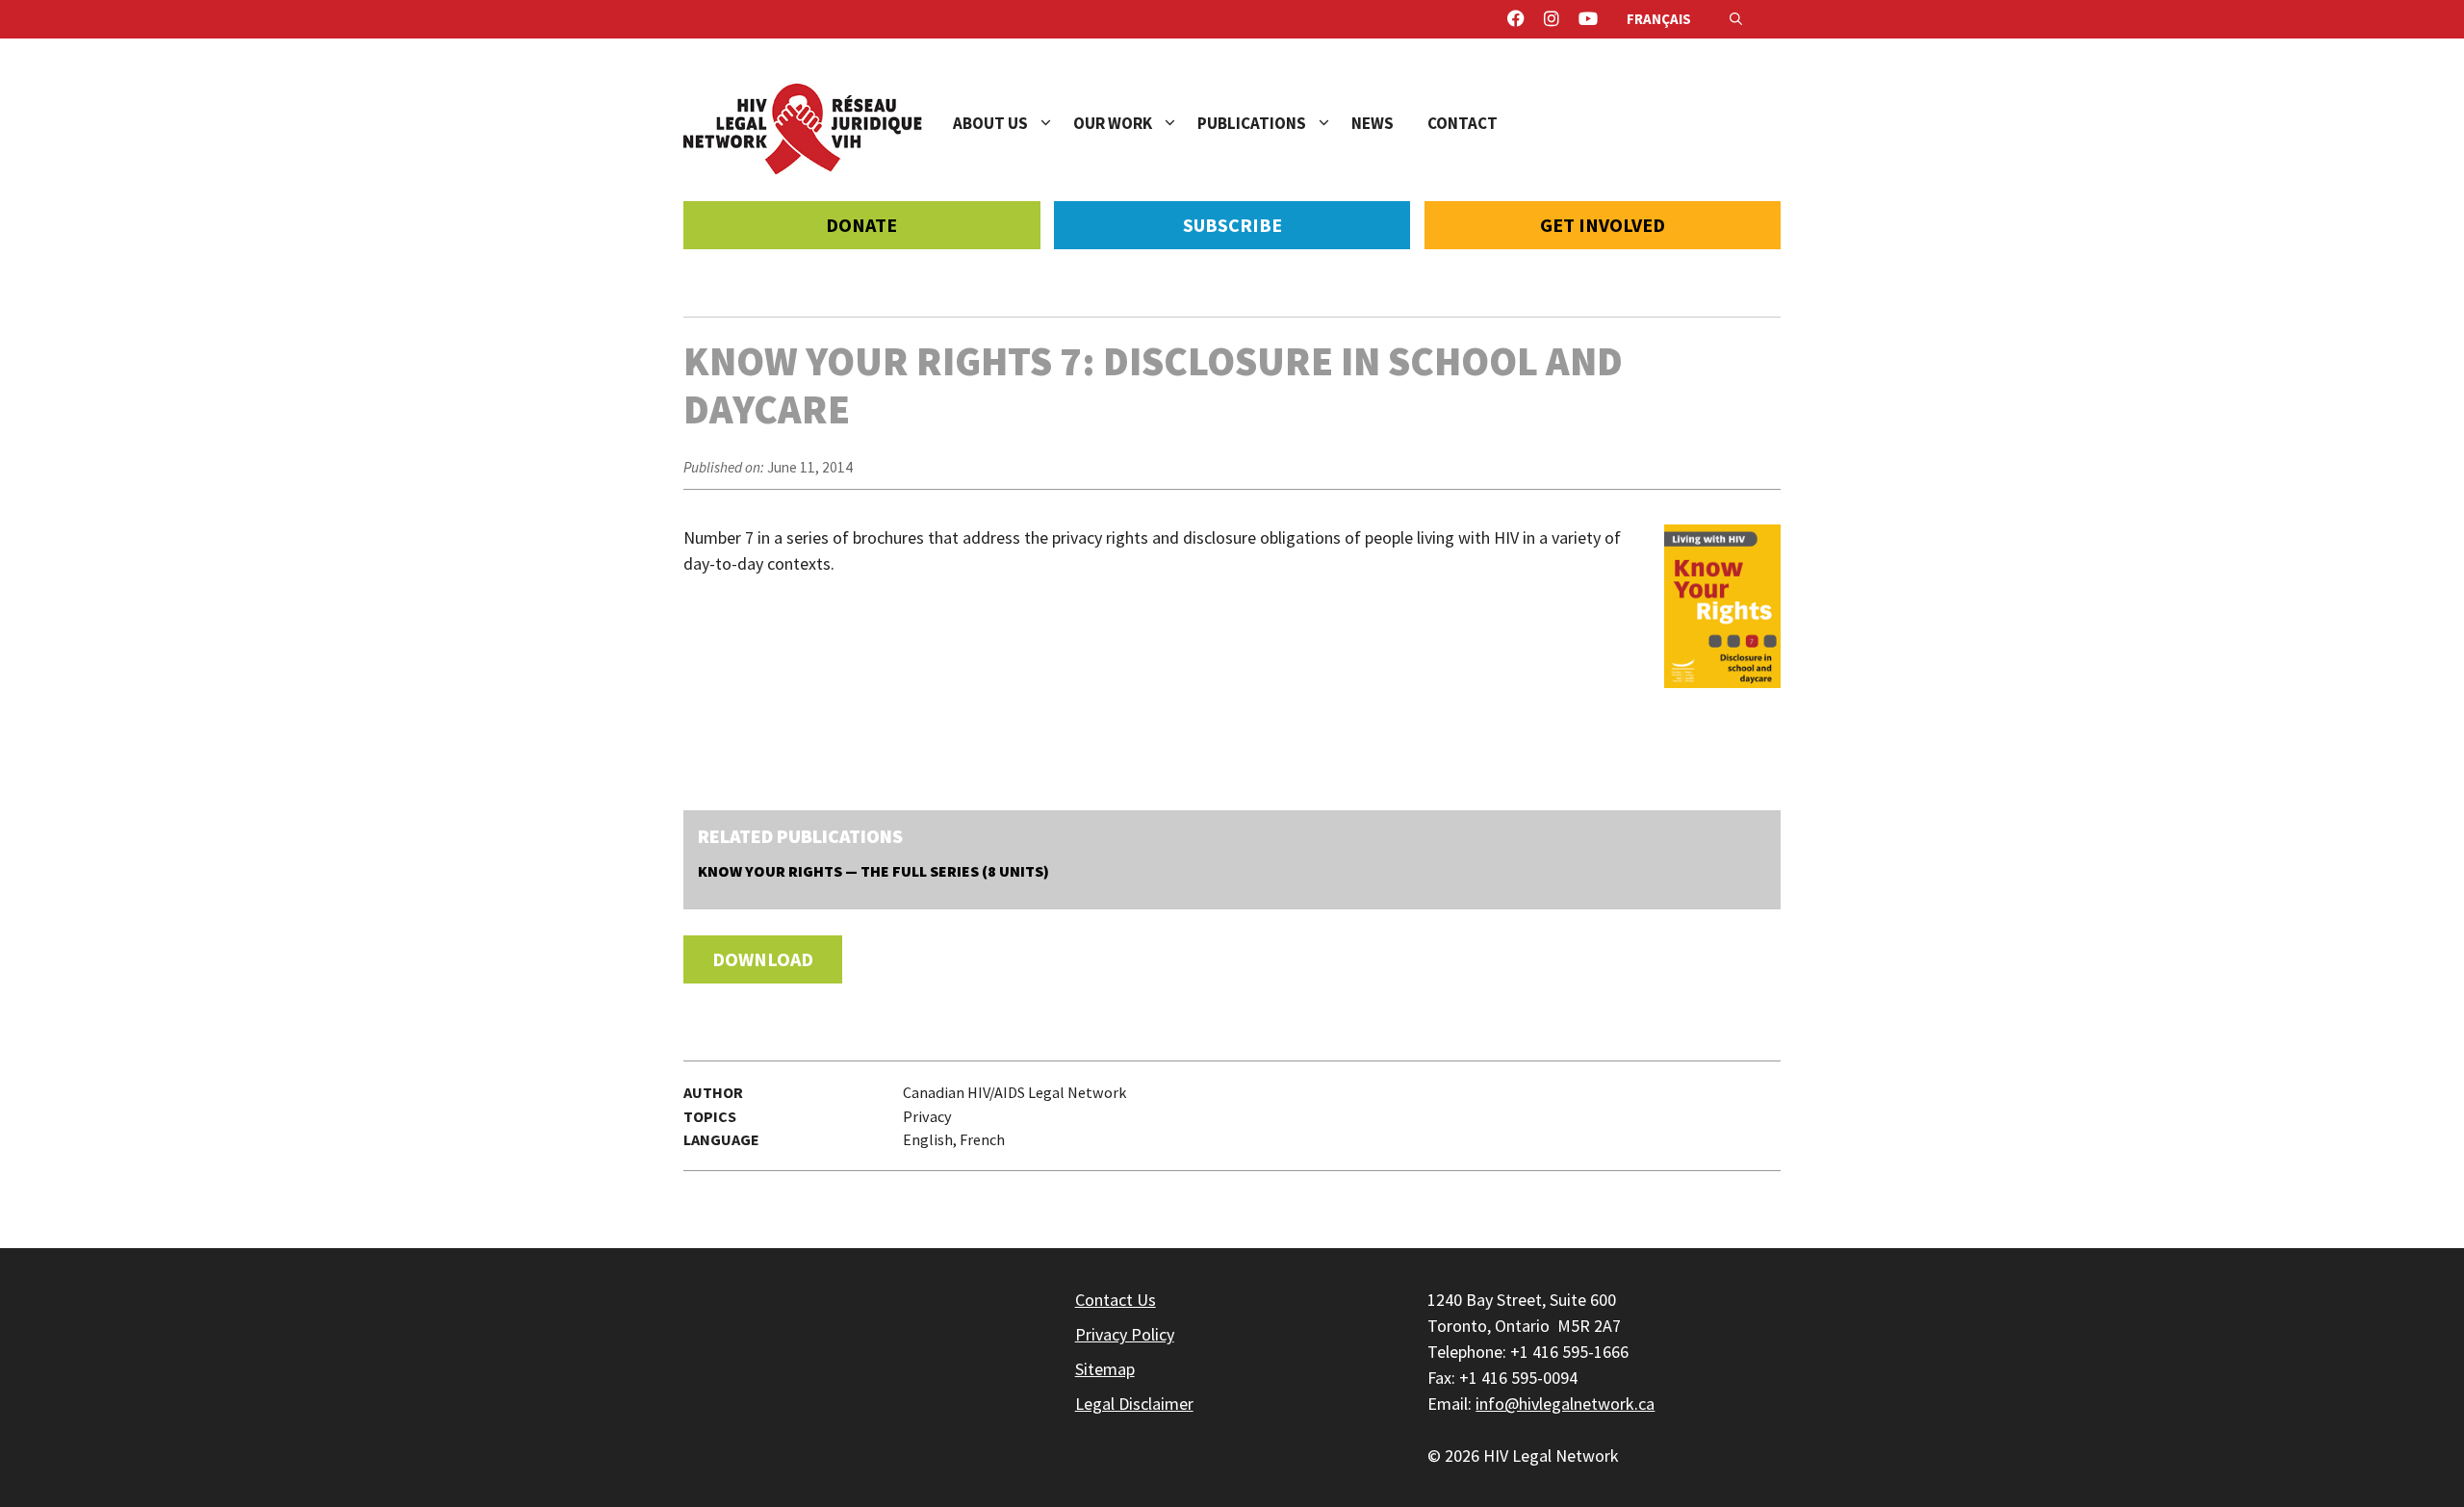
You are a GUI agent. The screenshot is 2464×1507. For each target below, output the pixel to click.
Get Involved (1603, 225)
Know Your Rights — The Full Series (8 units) (873, 871)
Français (1659, 19)
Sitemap (1105, 1369)
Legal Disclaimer (1134, 1404)
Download (763, 959)
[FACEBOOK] (1516, 19)
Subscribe (1232, 225)
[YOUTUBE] (1588, 19)
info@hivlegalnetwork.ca (1565, 1404)
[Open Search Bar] (1736, 19)
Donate (861, 225)
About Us (990, 123)
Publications (1252, 123)
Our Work (1113, 123)
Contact (1463, 123)
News (1373, 123)
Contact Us (1116, 1300)
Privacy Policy (1125, 1334)
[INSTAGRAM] (1552, 19)
